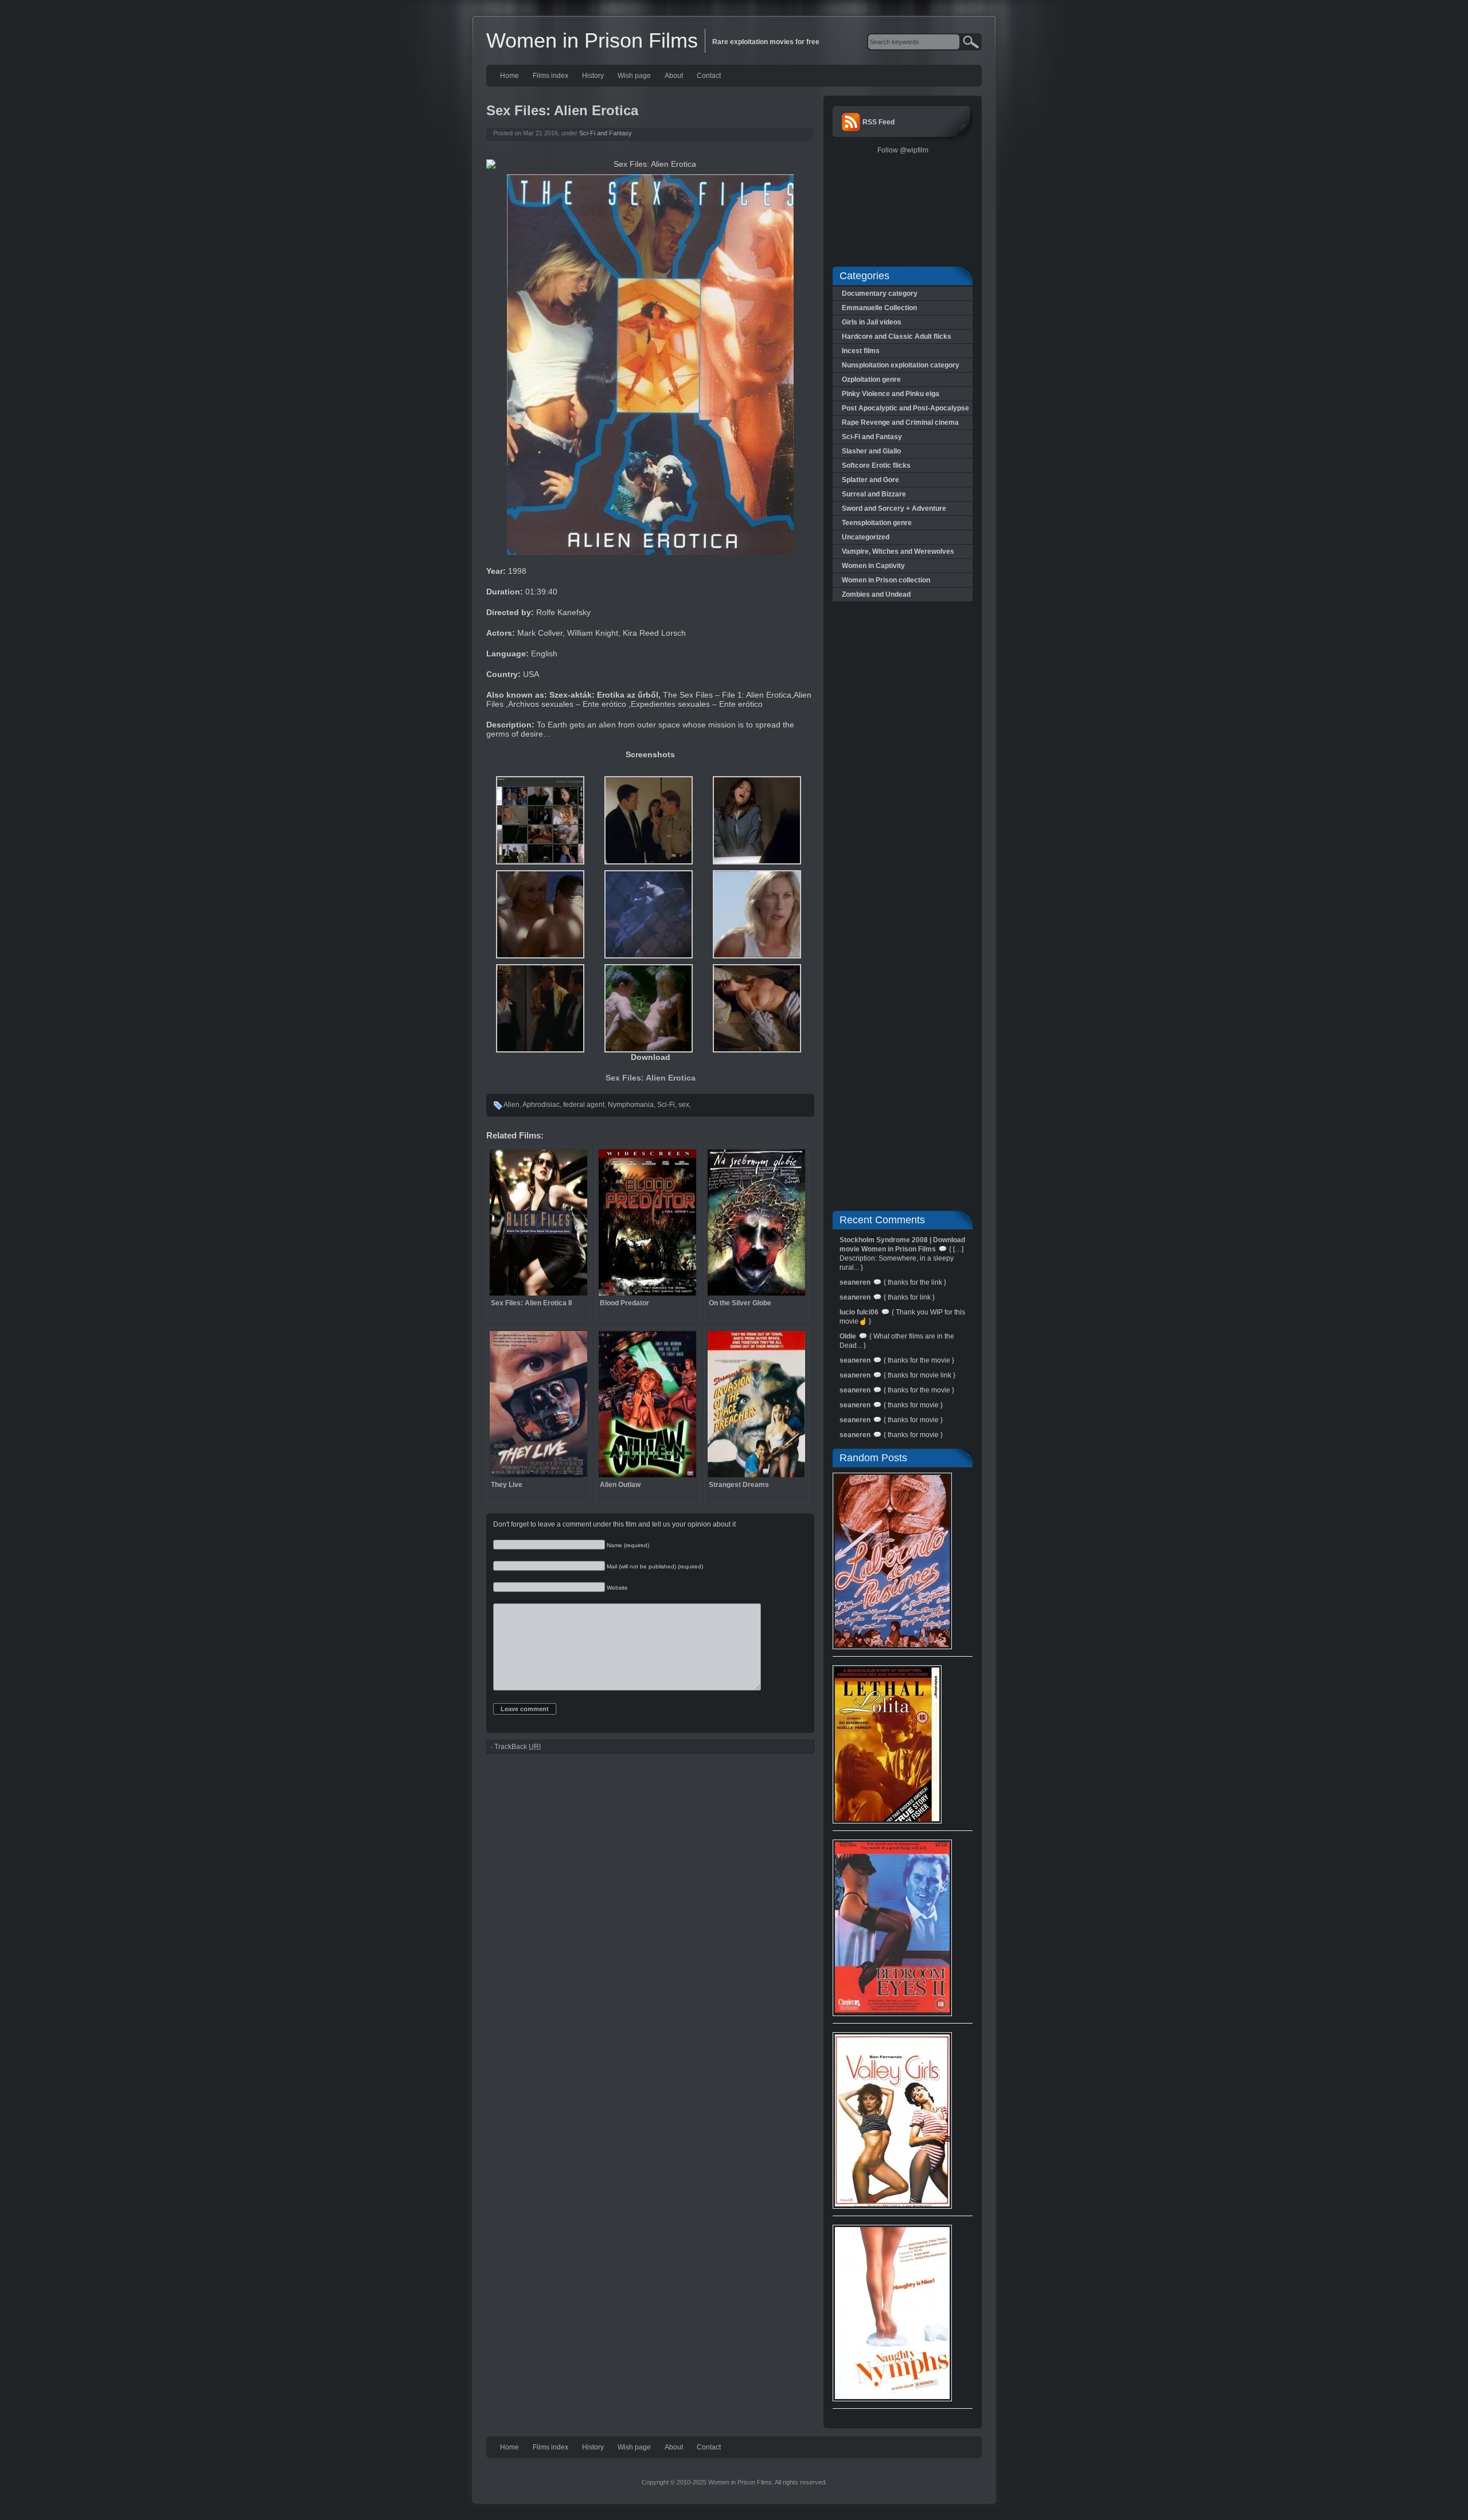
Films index (550, 76)
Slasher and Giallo (871, 451)
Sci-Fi (666, 1105)
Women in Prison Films (592, 40)
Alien (512, 1105)
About (674, 76)
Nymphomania (631, 1105)
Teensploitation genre (877, 523)
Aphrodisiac (541, 1105)
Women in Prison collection (886, 580)
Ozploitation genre (871, 379)
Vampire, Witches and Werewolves (898, 551)
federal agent (584, 1105)
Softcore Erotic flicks (876, 465)
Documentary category (880, 294)
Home (509, 76)
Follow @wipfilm (903, 150)
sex (684, 1105)
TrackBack (518, 1747)
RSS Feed (879, 122)
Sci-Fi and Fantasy (606, 133)
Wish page (634, 76)
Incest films (861, 351)
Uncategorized (866, 537)
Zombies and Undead (876, 594)
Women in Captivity (873, 566)
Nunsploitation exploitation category (901, 365)
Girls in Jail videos (872, 322)
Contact (709, 76)
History (593, 76)
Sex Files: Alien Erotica (651, 1078)
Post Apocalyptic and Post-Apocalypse (905, 408)
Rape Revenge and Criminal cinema (900, 422)
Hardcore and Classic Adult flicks (897, 336)
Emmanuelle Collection (879, 308)
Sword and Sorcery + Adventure (894, 508)
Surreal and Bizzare (874, 494)
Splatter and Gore (870, 480)
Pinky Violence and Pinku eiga (891, 394)
